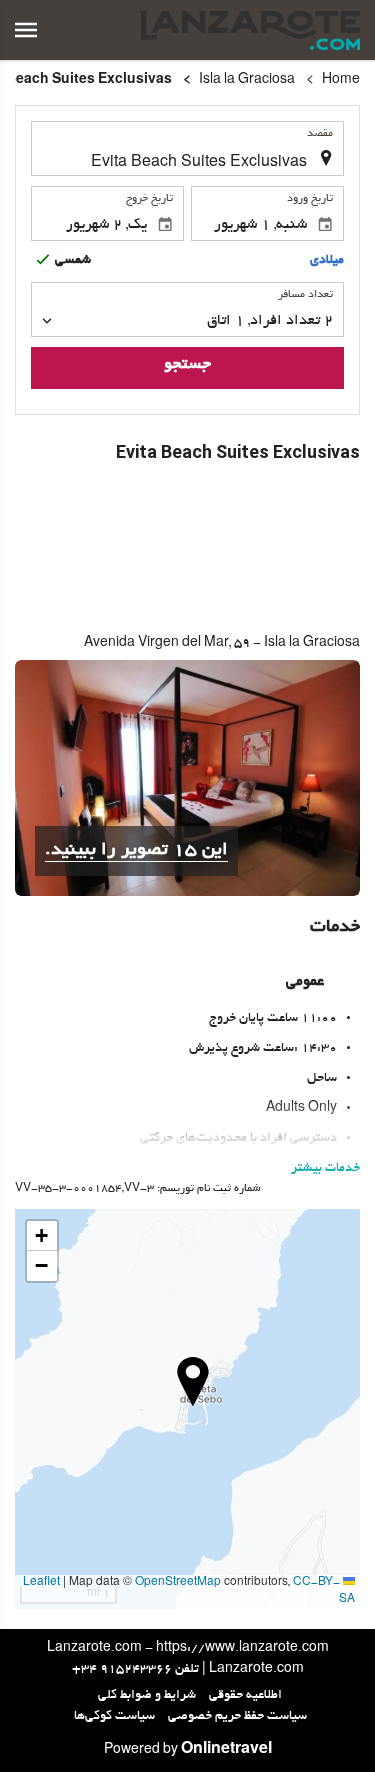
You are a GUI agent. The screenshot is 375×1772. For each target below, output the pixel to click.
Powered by (188, 1751)
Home (341, 81)
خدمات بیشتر (325, 1169)
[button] (26, 30)
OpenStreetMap (178, 1583)
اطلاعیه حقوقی (245, 1696)
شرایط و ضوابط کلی (147, 1696)
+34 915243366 (122, 1670)
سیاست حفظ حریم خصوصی (237, 1717)
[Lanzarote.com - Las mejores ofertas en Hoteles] (250, 30)
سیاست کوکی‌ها (114, 1717)
